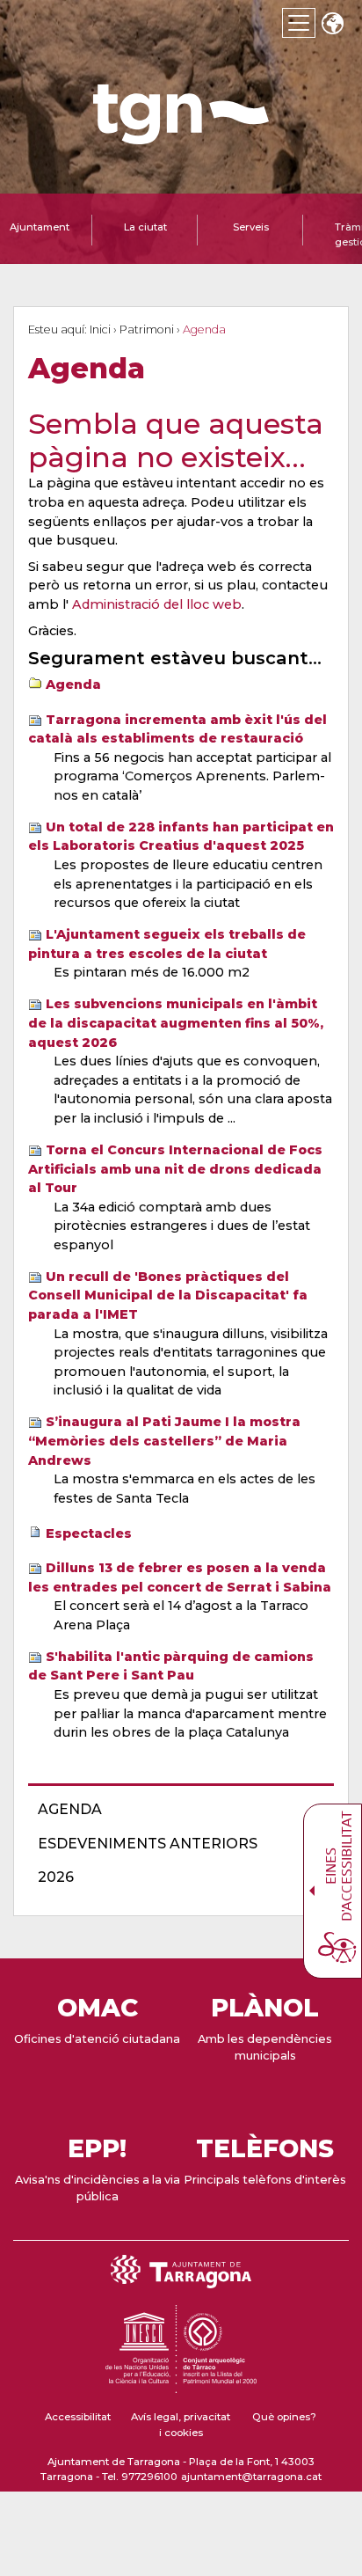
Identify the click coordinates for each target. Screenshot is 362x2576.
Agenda (73, 684)
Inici (100, 329)
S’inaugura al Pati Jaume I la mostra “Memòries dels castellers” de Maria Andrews (164, 1441)
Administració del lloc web (157, 604)
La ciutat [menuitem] (145, 227)
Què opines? (284, 2417)
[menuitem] (176, 1810)
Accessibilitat (78, 2417)
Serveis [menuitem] (251, 227)
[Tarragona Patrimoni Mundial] (181, 2385)
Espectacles (89, 1533)
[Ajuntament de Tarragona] (181, 136)
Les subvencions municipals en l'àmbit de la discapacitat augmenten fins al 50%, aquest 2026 (176, 1023)
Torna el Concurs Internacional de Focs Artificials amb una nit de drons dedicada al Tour (175, 1169)
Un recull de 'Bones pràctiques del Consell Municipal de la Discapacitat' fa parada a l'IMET (168, 1295)
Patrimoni (147, 329)
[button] (332, 25)
